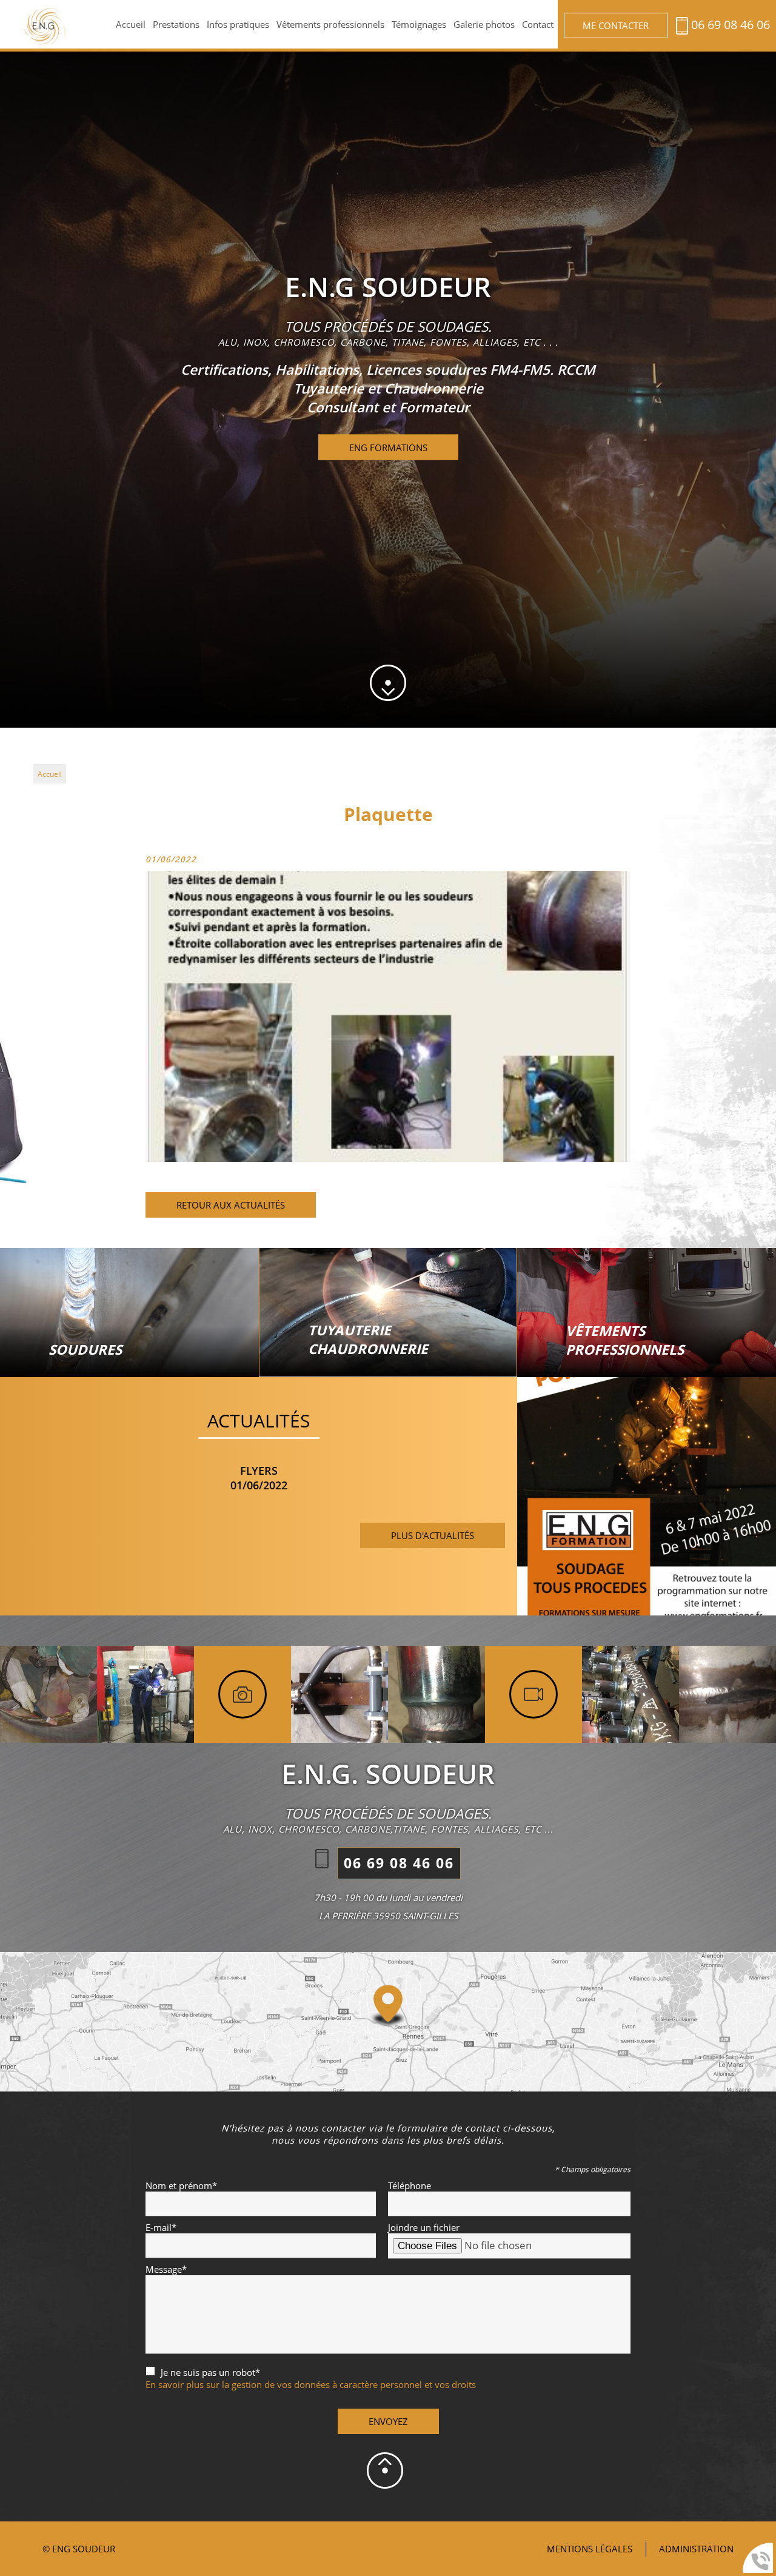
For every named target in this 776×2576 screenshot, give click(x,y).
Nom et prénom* (181, 2185)
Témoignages (419, 24)
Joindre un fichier (424, 2227)
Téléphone (410, 2185)
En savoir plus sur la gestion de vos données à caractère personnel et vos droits (311, 2384)
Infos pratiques (238, 24)
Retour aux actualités (231, 1205)
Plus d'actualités (433, 1535)
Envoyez (388, 2421)
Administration (696, 2549)
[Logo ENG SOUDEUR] (47, 28)
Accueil (131, 24)
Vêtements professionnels (330, 24)
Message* (166, 2269)
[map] (388, 2022)
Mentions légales (590, 2549)
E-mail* (161, 2227)
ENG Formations (388, 448)
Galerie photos (484, 24)
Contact (538, 24)
